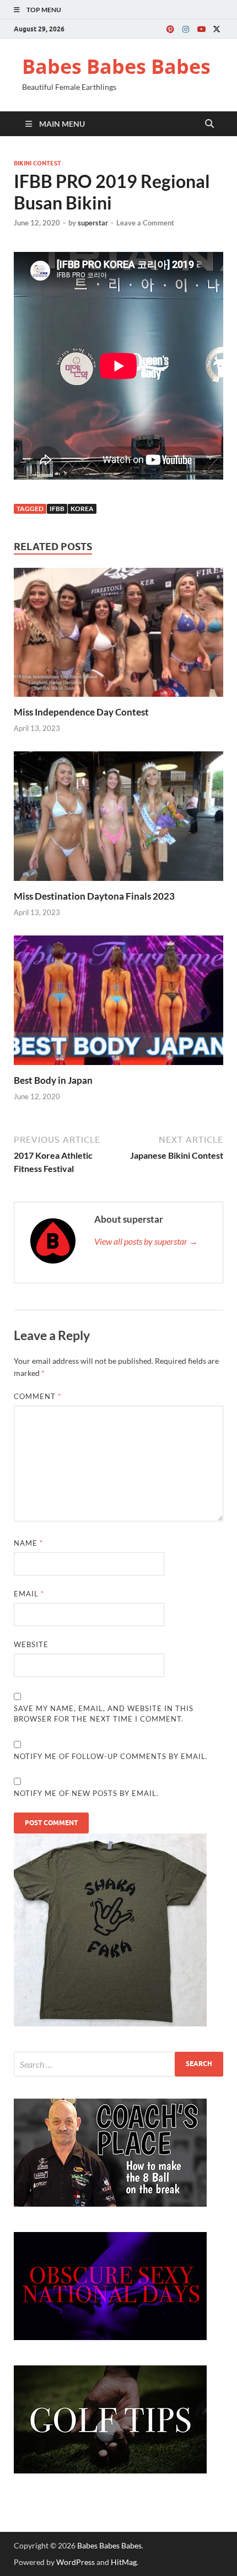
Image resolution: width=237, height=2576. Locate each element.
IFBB (57, 509)
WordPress (76, 2562)
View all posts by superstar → (146, 1241)
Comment (37, 1396)
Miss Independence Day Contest (81, 712)
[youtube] (201, 29)
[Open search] (209, 124)
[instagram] (186, 29)
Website (31, 1644)
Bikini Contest (37, 163)
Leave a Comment (145, 223)
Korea (82, 509)
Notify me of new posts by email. (86, 1793)
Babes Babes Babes (116, 66)
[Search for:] (118, 2064)
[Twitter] (217, 29)
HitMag (124, 2562)
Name (28, 1543)
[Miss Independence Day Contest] (118, 635)
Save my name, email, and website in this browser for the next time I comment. (104, 1714)
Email (29, 1594)
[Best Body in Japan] (118, 1004)
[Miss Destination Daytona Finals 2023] (118, 819)
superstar (93, 223)
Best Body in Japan (53, 1080)
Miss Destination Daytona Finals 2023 (94, 896)
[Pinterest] (170, 29)
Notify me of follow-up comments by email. (111, 1756)
